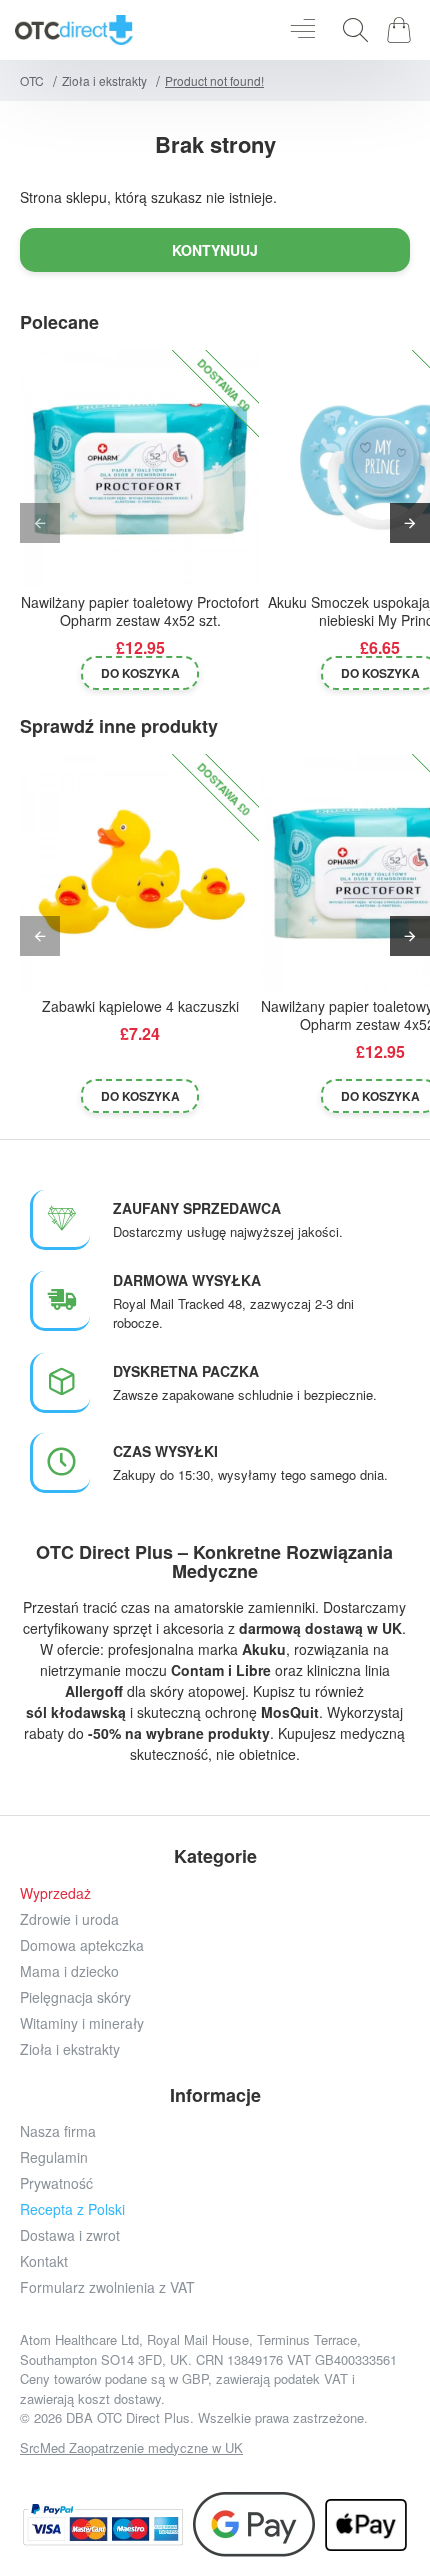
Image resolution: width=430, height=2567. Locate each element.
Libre (253, 1670)
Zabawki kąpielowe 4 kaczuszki (140, 1006)
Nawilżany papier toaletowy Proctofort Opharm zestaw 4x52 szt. (140, 611)
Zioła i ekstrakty (104, 80)
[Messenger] (237, 2474)
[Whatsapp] (282, 2474)
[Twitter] (192, 2474)
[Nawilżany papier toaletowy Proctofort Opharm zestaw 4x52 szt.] (140, 469)
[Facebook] (102, 2474)
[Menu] (302, 30)
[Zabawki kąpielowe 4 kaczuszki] (140, 873)
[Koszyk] (402, 30)
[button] (140, 673)
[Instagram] (147, 2474)
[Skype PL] (327, 2474)
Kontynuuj (215, 250)
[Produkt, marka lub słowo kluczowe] (350, 30)
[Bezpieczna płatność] (103, 2524)
